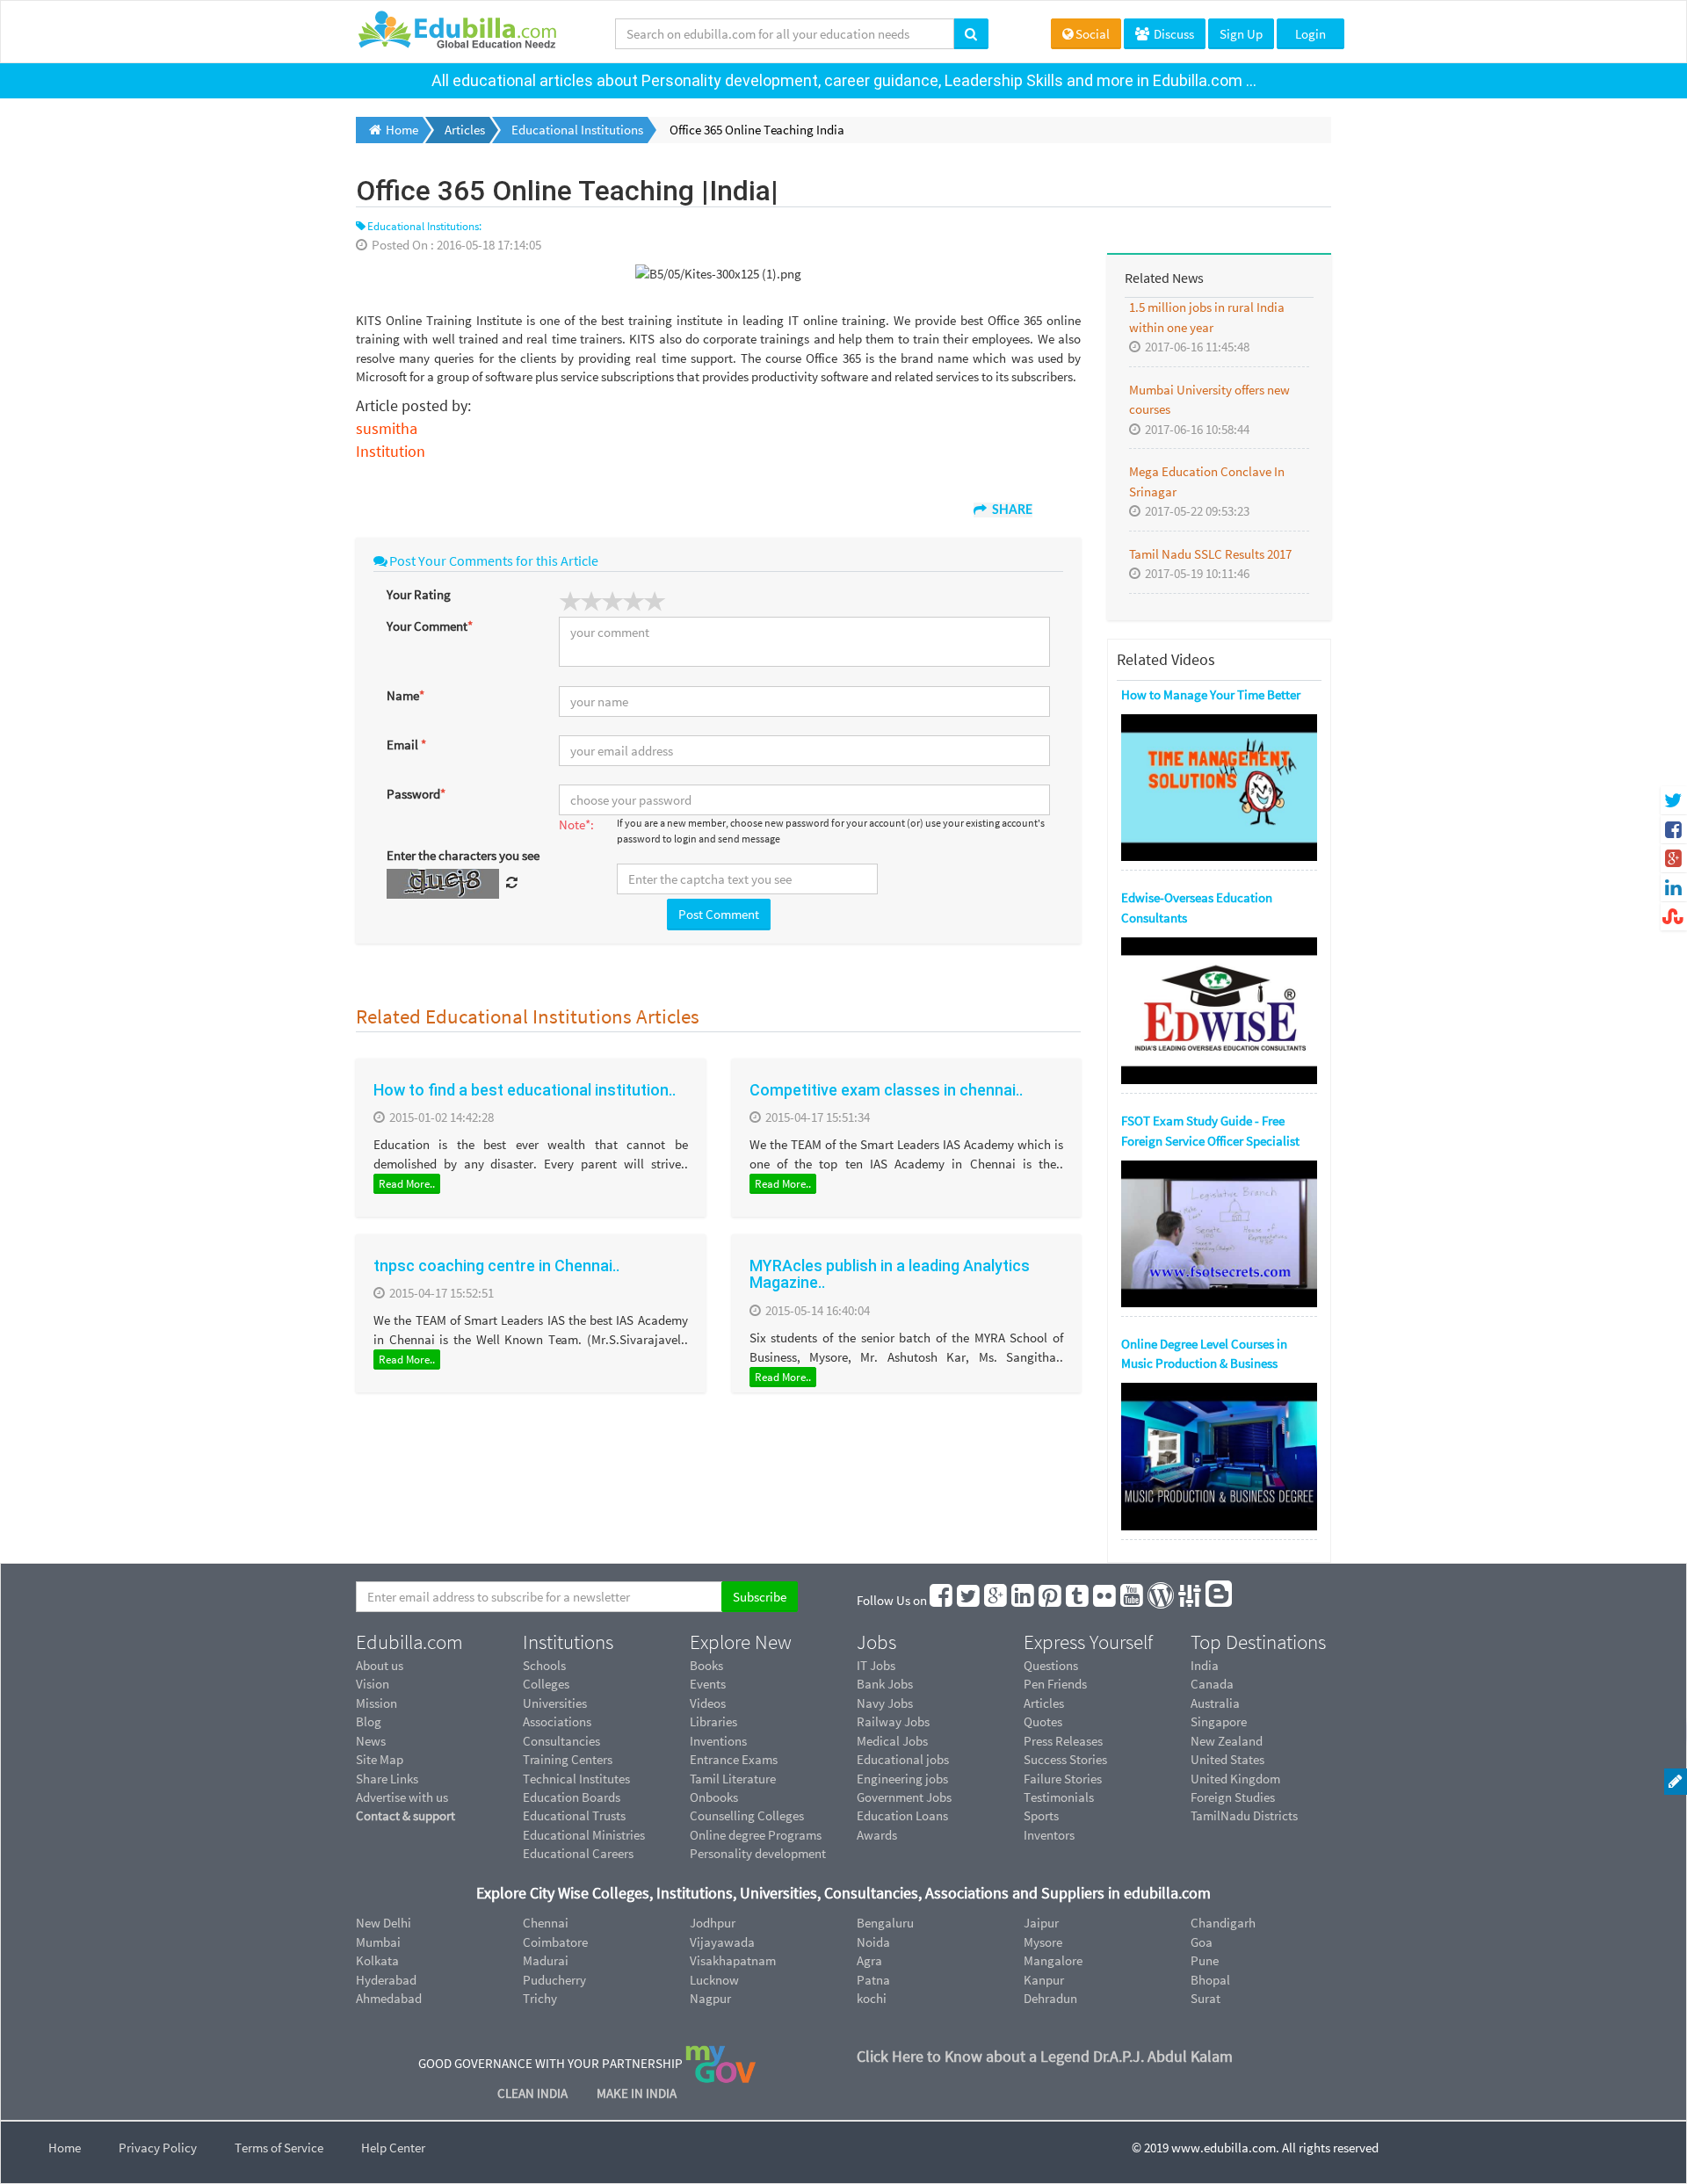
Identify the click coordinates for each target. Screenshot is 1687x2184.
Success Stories (1065, 1759)
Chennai (546, 1923)
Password (416, 794)
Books (706, 1665)
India (1205, 1665)
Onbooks (714, 1797)
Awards (877, 1835)
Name (405, 695)
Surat (1206, 1998)
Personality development (758, 1853)
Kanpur (1044, 1980)
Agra (869, 1960)
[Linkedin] (1024, 1600)
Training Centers (568, 1759)
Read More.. (407, 1184)
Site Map (380, 1759)
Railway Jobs (893, 1721)
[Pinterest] (1051, 1600)
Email (406, 745)
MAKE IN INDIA (637, 2093)
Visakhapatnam (733, 1960)
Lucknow (714, 1980)
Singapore (1219, 1721)
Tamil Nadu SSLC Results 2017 (1210, 554)
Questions (1051, 1665)
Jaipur (1041, 1923)
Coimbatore (555, 1942)
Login (1311, 34)
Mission (376, 1703)
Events (708, 1684)
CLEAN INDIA (534, 2093)
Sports (1041, 1815)
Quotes (1043, 1721)
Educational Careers (578, 1853)
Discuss (1173, 34)
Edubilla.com (409, 1642)
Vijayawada (722, 1942)
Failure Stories (1063, 1779)
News (371, 1741)
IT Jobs (876, 1665)
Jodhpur (713, 1923)
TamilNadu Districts (1244, 1815)
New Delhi (384, 1923)
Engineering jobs (902, 1779)
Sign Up (1241, 34)
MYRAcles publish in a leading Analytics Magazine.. (890, 1274)
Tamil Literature (733, 1779)
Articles (1044, 1703)
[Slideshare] (1191, 1600)
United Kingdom (1235, 1779)
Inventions (718, 1741)
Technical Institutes (576, 1779)
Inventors (1049, 1835)
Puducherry (554, 1980)
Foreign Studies (1233, 1797)
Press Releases (1063, 1741)
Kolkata (377, 1960)
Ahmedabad (389, 1998)
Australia (1215, 1703)
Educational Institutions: (424, 226)
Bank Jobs (885, 1684)
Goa (1202, 1942)
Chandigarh (1223, 1923)
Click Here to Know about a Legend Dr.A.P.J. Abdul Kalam (1045, 2056)
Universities (555, 1703)
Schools (544, 1665)
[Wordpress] (1162, 1600)
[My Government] (720, 2063)
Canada (1212, 1684)
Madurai (546, 1960)
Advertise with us (402, 1797)
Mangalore (1053, 1960)
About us (380, 1665)
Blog (369, 1721)
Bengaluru (885, 1923)
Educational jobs (903, 1759)
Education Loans (902, 1815)
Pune (1205, 1960)
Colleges (546, 1684)
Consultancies (561, 1741)
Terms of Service (279, 2148)
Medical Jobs (892, 1741)
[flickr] (1105, 1600)
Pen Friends (1055, 1684)
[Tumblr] (1078, 1600)
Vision (373, 1684)
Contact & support (405, 1815)
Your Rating (419, 594)
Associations (557, 1721)
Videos (708, 1703)
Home (65, 2148)
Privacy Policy (158, 2148)
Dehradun (1050, 1998)
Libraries (713, 1721)
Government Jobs (904, 1797)
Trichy (540, 1998)
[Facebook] (942, 1600)
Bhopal (1210, 1980)
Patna (873, 1980)
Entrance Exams (734, 1759)
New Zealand (1227, 1741)
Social (1093, 34)
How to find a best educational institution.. (525, 1090)
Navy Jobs (885, 1703)
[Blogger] (1220, 1600)
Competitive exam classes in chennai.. (886, 1090)
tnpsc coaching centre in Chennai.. (496, 1266)
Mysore (1043, 1942)
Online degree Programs (756, 1835)
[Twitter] (969, 1600)
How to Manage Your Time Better (1211, 694)
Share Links (387, 1779)
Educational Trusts (574, 1815)
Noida (873, 1942)
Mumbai (378, 1942)
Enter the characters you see (463, 855)
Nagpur (710, 1998)
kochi (872, 1998)
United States (1227, 1759)
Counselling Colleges (747, 1815)
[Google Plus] (996, 1600)
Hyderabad (386, 1980)
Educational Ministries (584, 1835)
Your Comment (430, 626)
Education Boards (572, 1797)
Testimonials (1059, 1797)
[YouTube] (1133, 1600)
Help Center (393, 2148)
